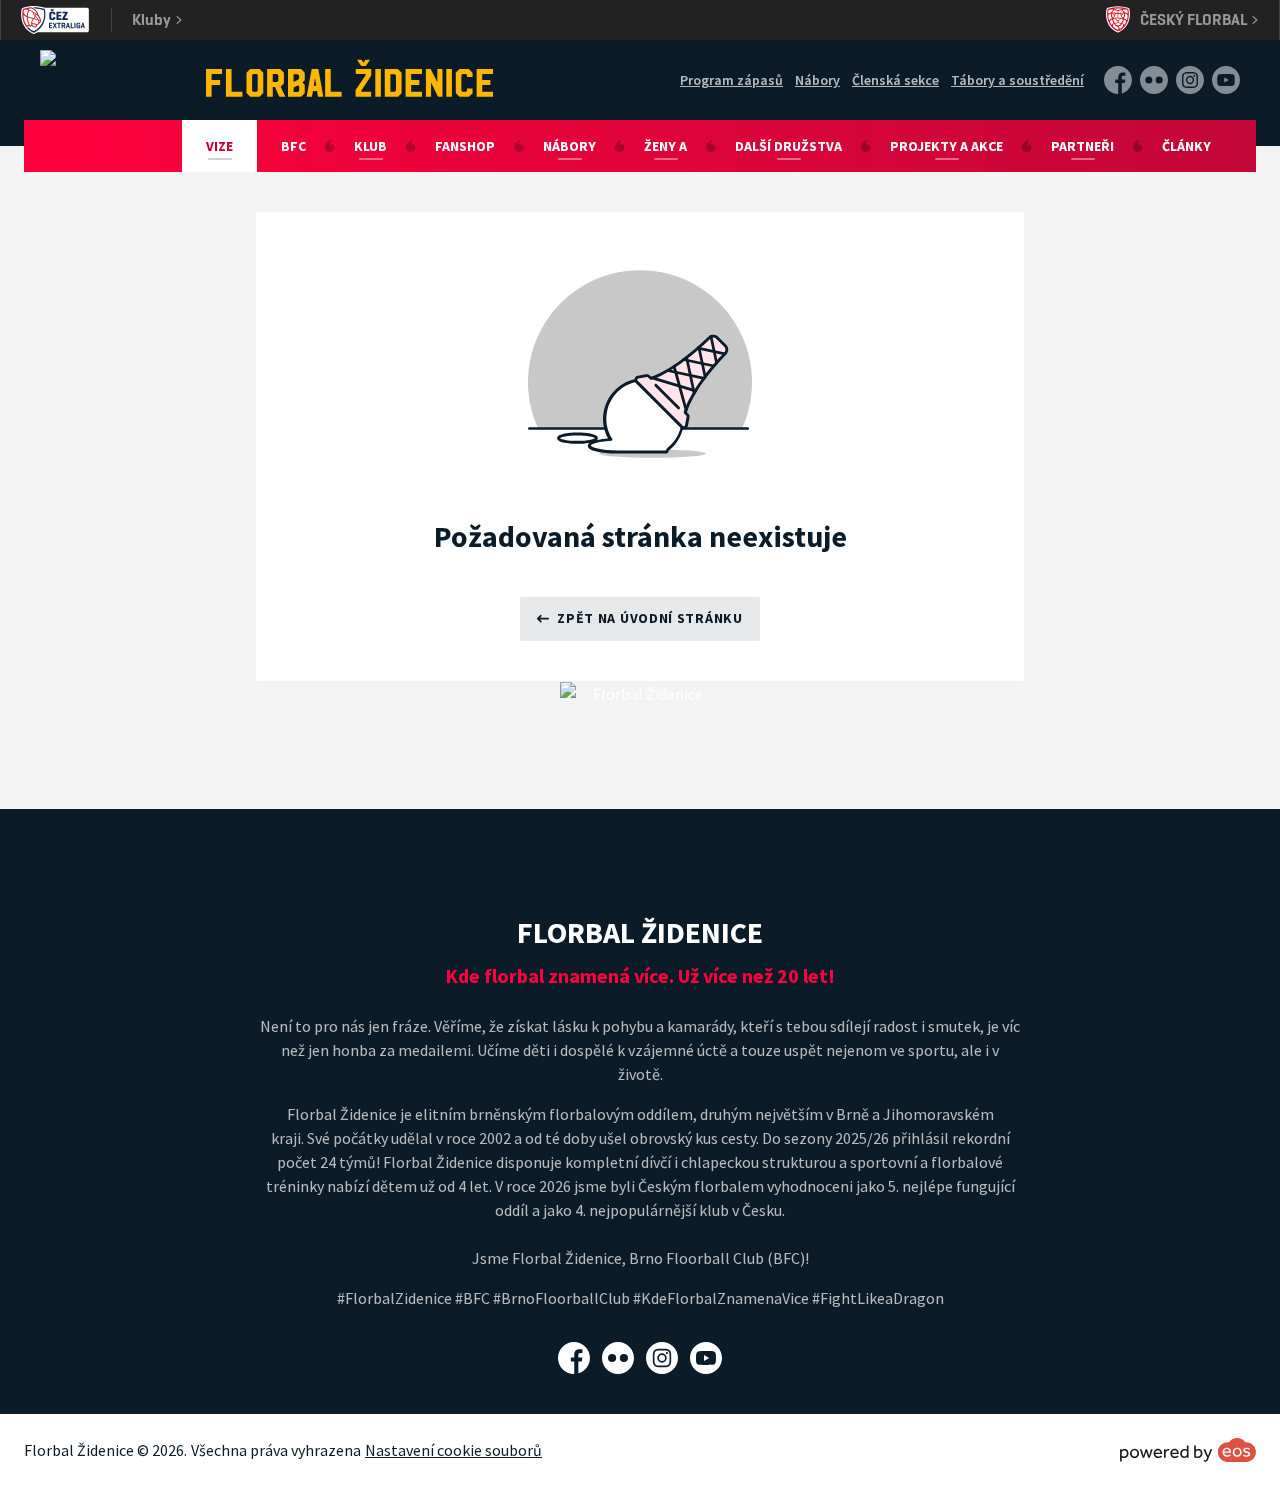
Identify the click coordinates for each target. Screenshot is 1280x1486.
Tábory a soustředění (1017, 80)
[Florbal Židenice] (350, 78)
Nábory (817, 80)
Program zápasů (731, 80)
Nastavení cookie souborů (453, 1450)
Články (1186, 146)
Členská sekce (895, 80)
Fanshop (465, 146)
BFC (293, 146)
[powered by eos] (1188, 1450)
